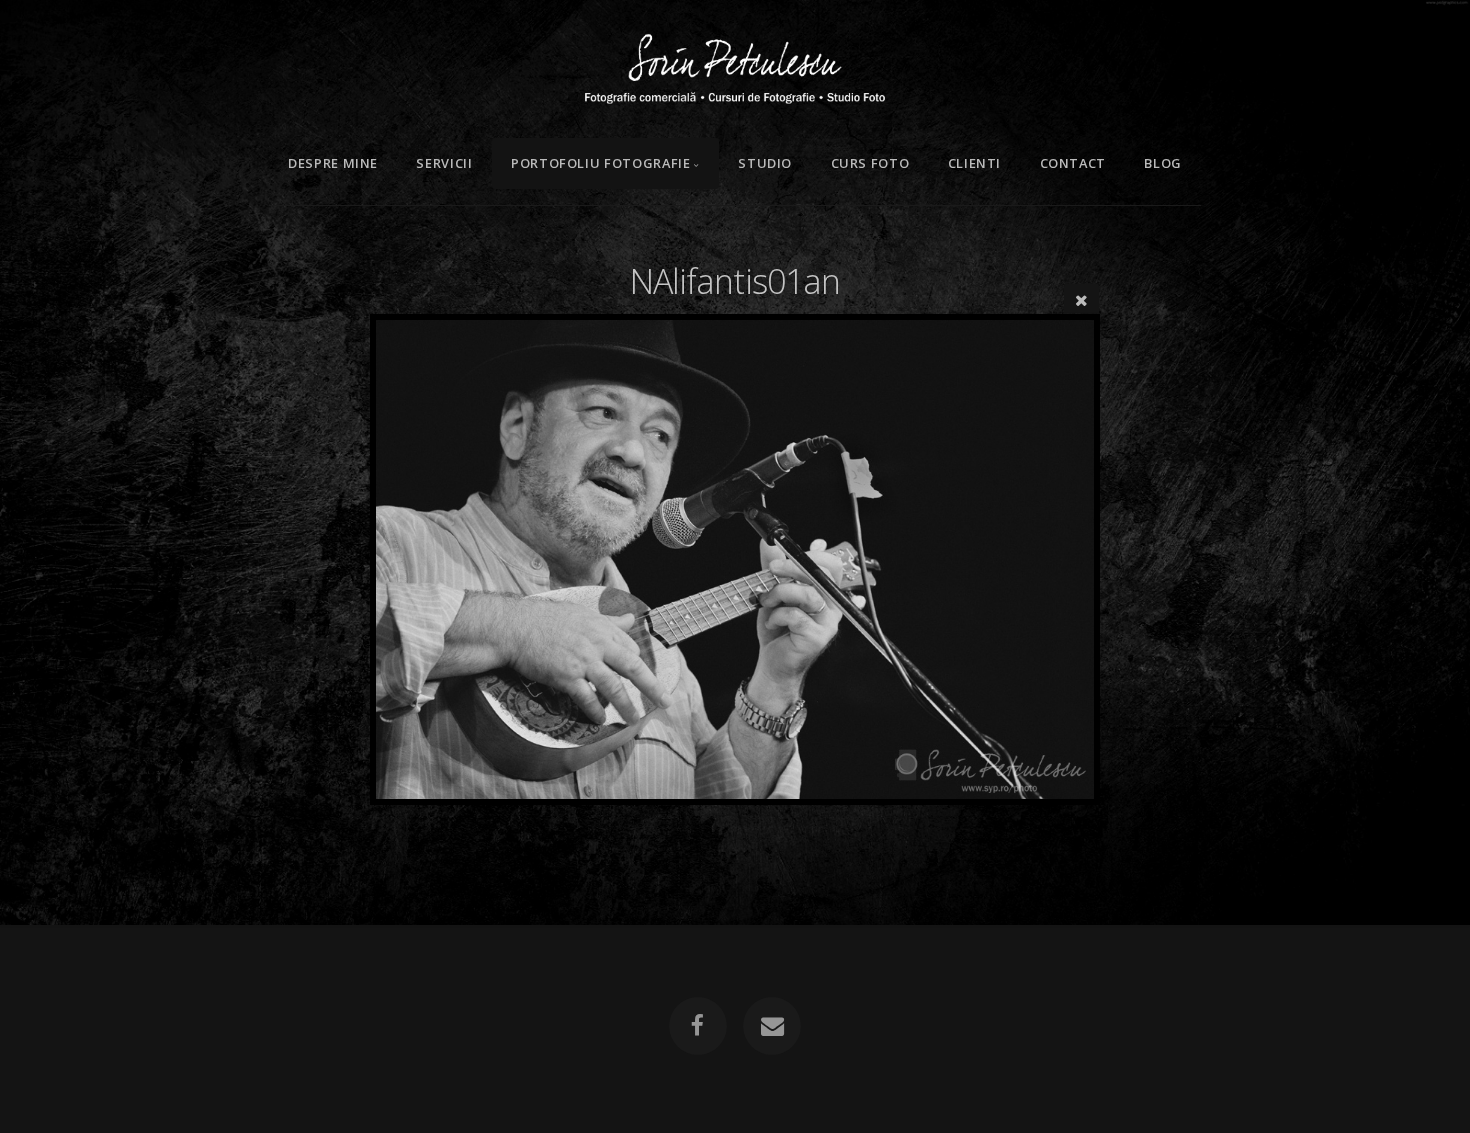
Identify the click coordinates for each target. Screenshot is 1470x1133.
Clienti (974, 163)
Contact (1073, 163)
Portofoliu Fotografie (600, 163)
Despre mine (333, 163)
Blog (1163, 163)
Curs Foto (870, 163)
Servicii (444, 163)
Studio (765, 163)
